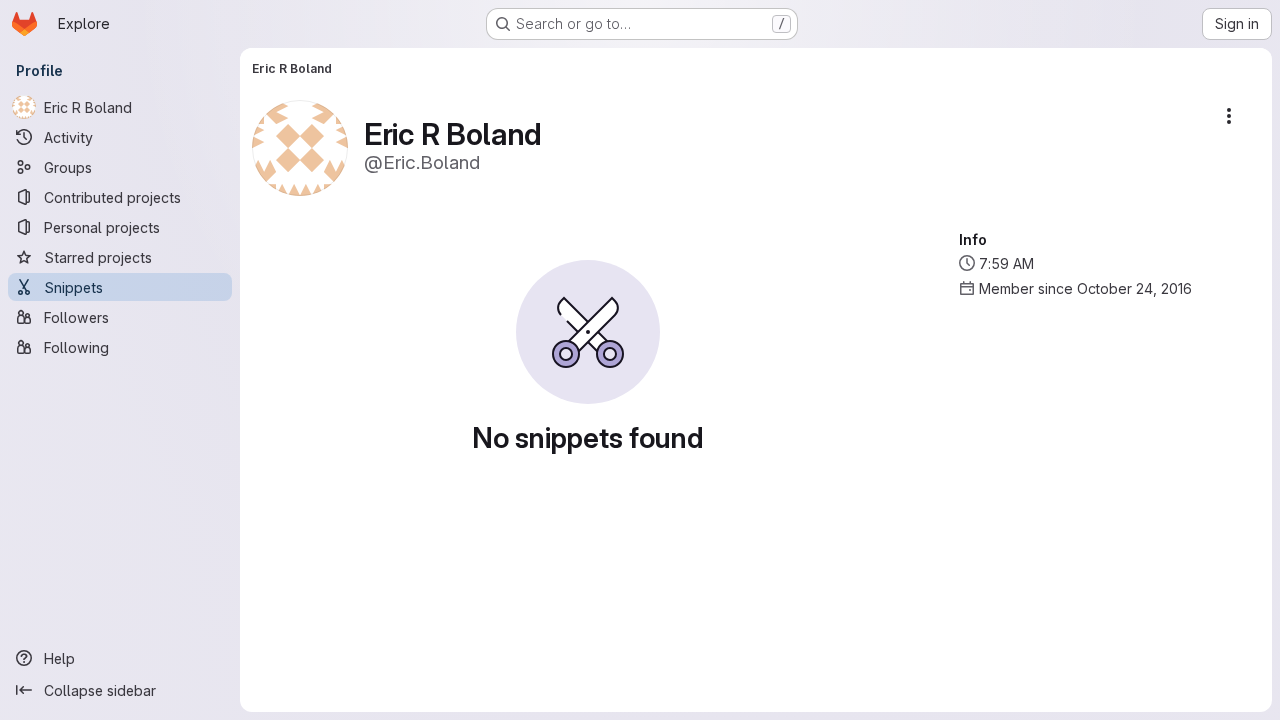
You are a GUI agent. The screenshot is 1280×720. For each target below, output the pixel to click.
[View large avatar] (300, 146)
